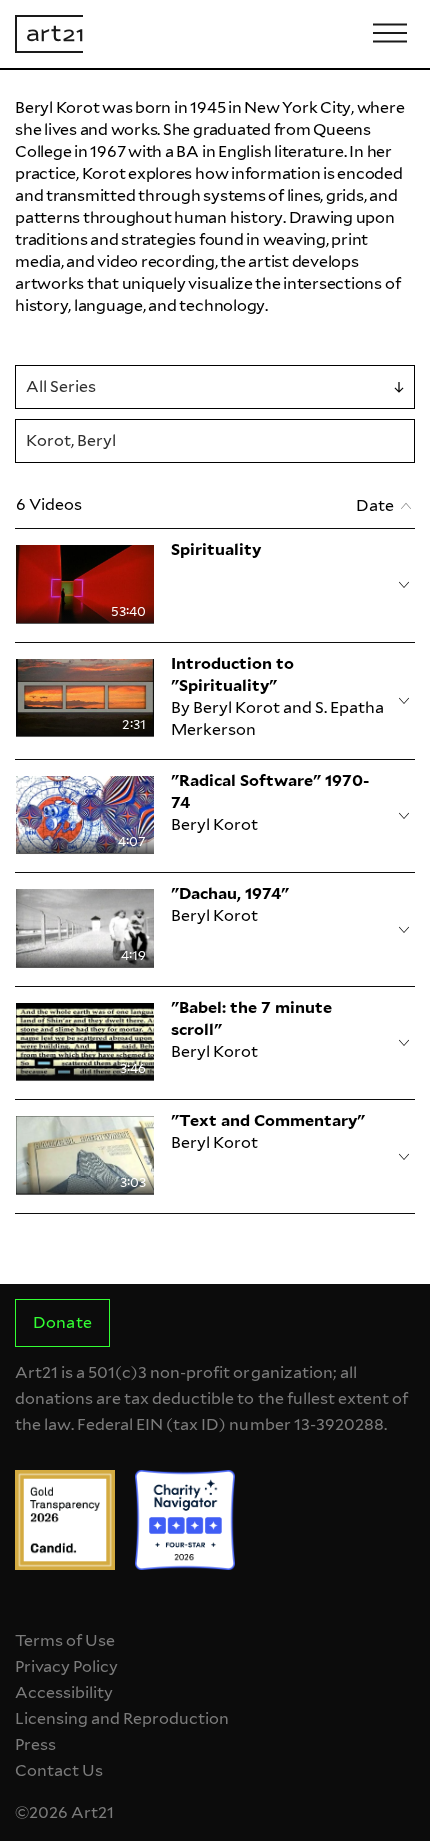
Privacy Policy (66, 1666)
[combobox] (215, 387)
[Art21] (49, 34)
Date (375, 505)
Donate (62, 1322)
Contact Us (59, 1770)
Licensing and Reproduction (122, 1718)
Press (35, 1744)
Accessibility (64, 1692)
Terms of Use (65, 1640)
